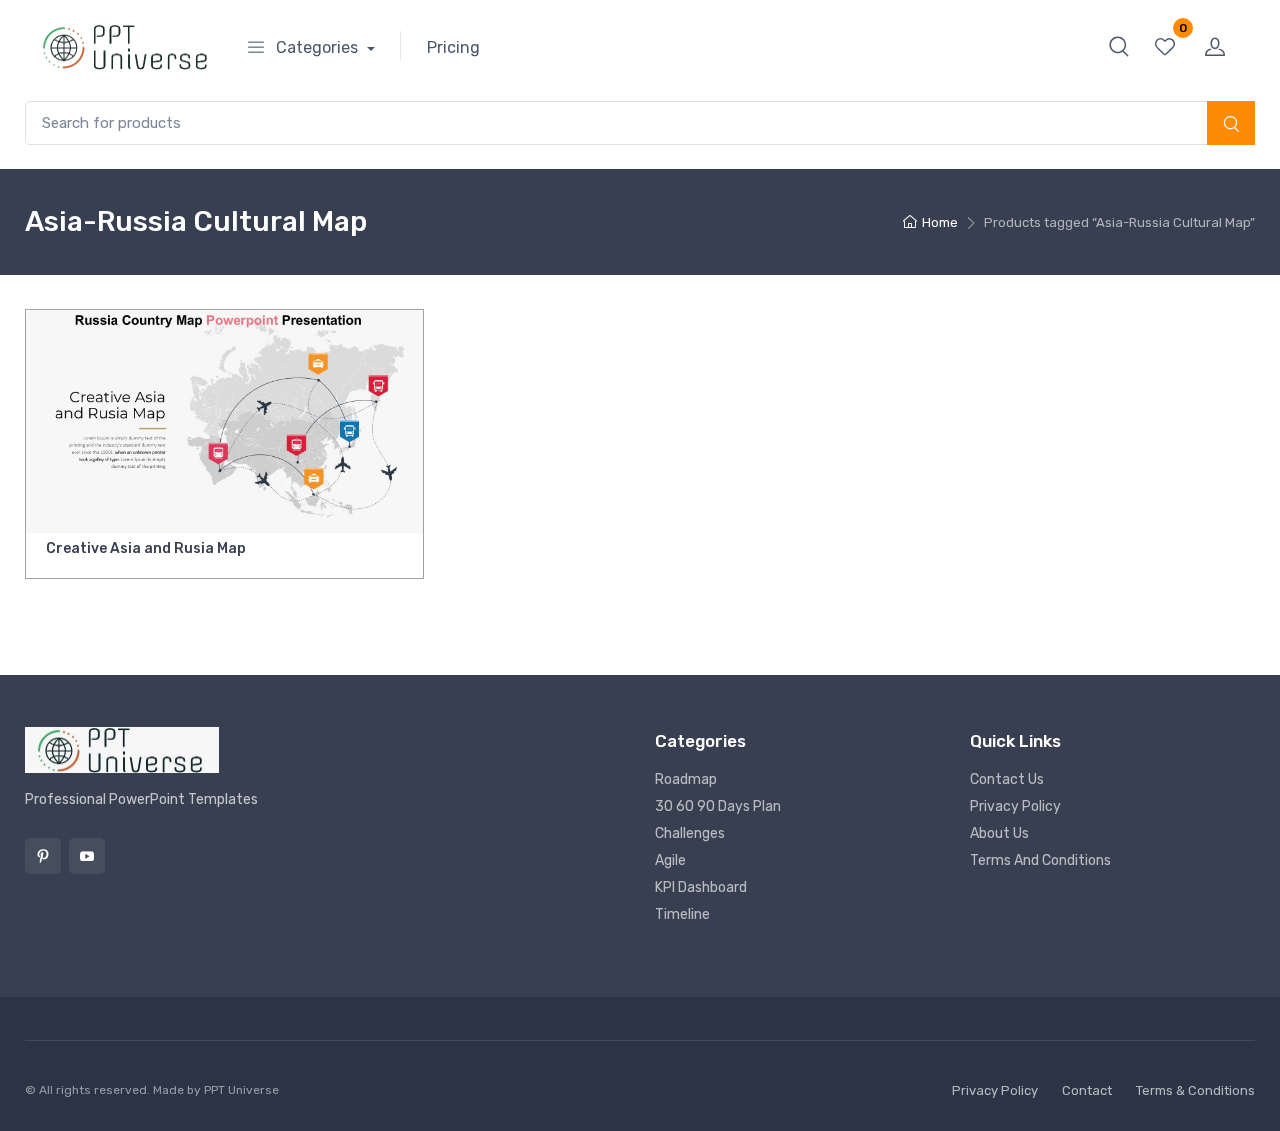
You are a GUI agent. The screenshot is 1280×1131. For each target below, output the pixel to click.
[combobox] (640, 123)
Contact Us (1007, 779)
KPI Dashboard (701, 887)
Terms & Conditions (1195, 1090)
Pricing (453, 47)
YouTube (87, 856)
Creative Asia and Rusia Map (146, 548)
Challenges (690, 833)
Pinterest (43, 856)
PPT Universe (241, 1090)
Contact (1087, 1090)
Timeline (682, 914)
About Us (999, 833)
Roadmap (686, 779)
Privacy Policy (1015, 806)
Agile (670, 860)
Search (1231, 125)
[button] (1119, 46)
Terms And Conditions (1040, 860)
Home (940, 222)
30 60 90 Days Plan (718, 806)
